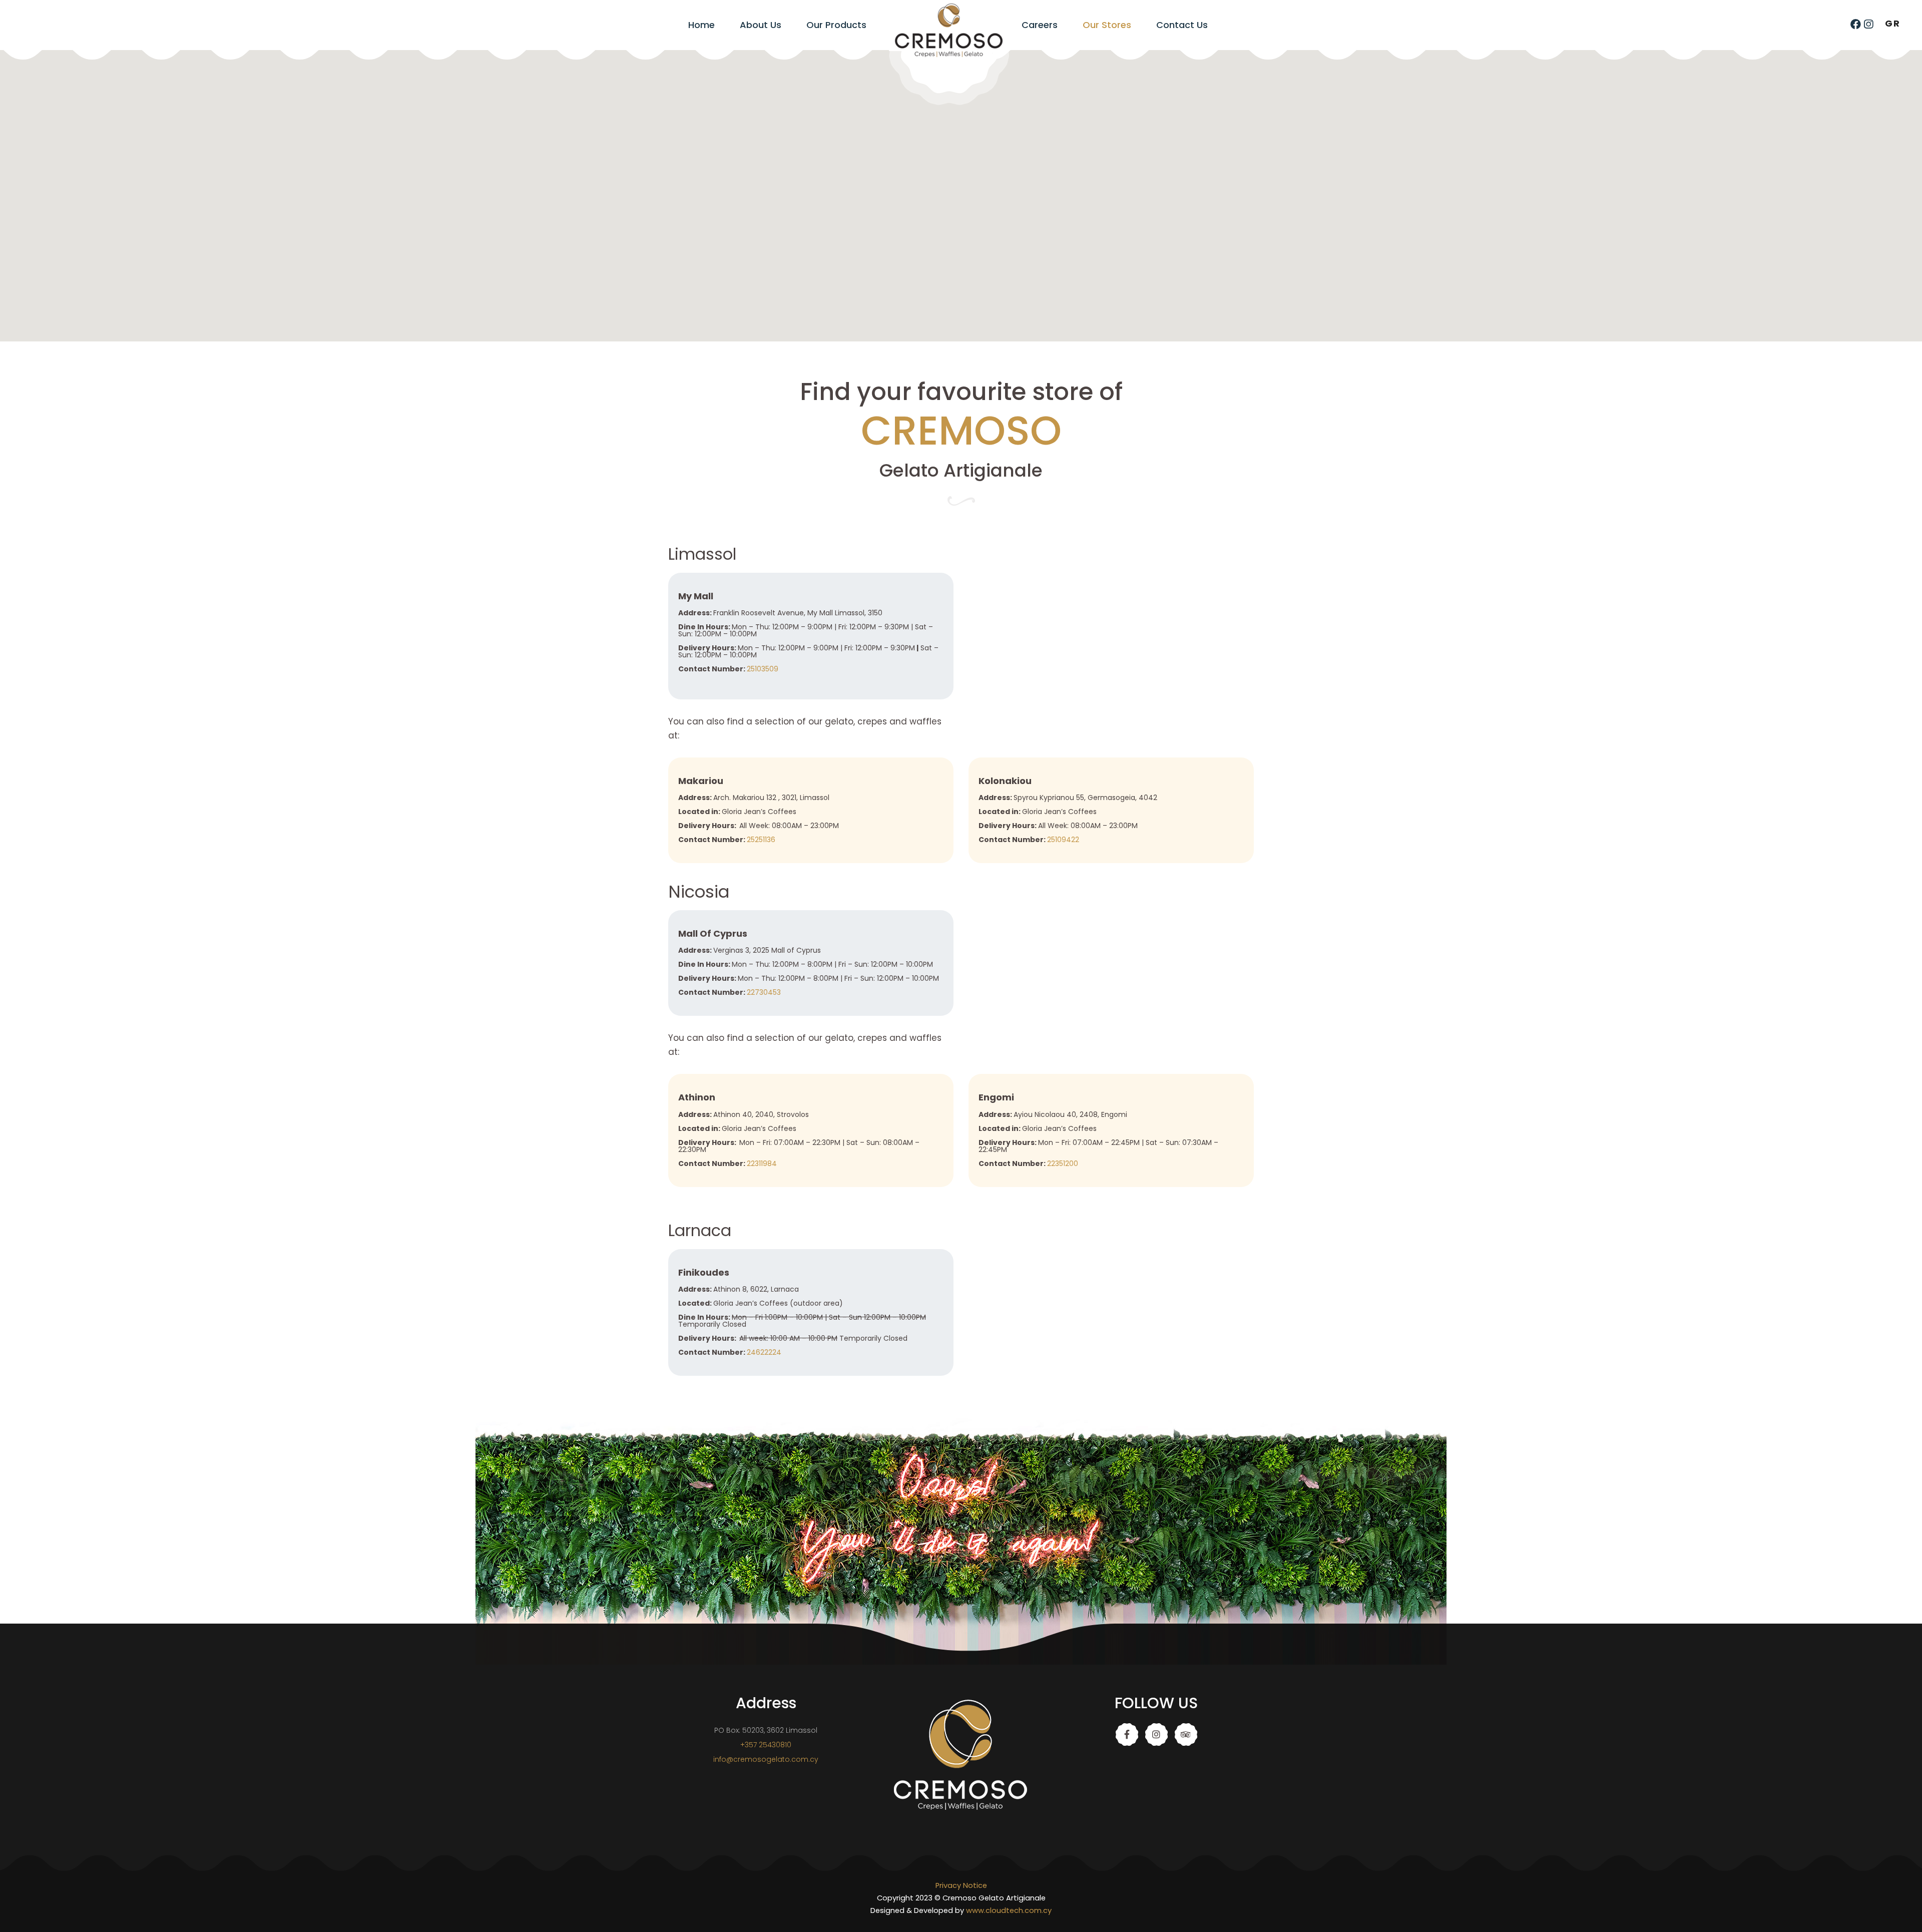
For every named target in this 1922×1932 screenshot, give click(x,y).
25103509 (763, 669)
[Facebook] (1856, 24)
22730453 (764, 992)
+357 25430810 (766, 1745)
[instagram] (1156, 1734)
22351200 (1063, 1164)
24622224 (764, 1352)
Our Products (836, 25)
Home (701, 25)
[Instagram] (1868, 24)
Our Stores (1107, 25)
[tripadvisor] (1186, 1734)
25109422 (1063, 840)
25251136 (761, 840)
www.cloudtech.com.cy (1009, 1910)
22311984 (762, 1164)
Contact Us (1182, 25)
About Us (761, 25)
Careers (1040, 25)
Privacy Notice (961, 1885)
